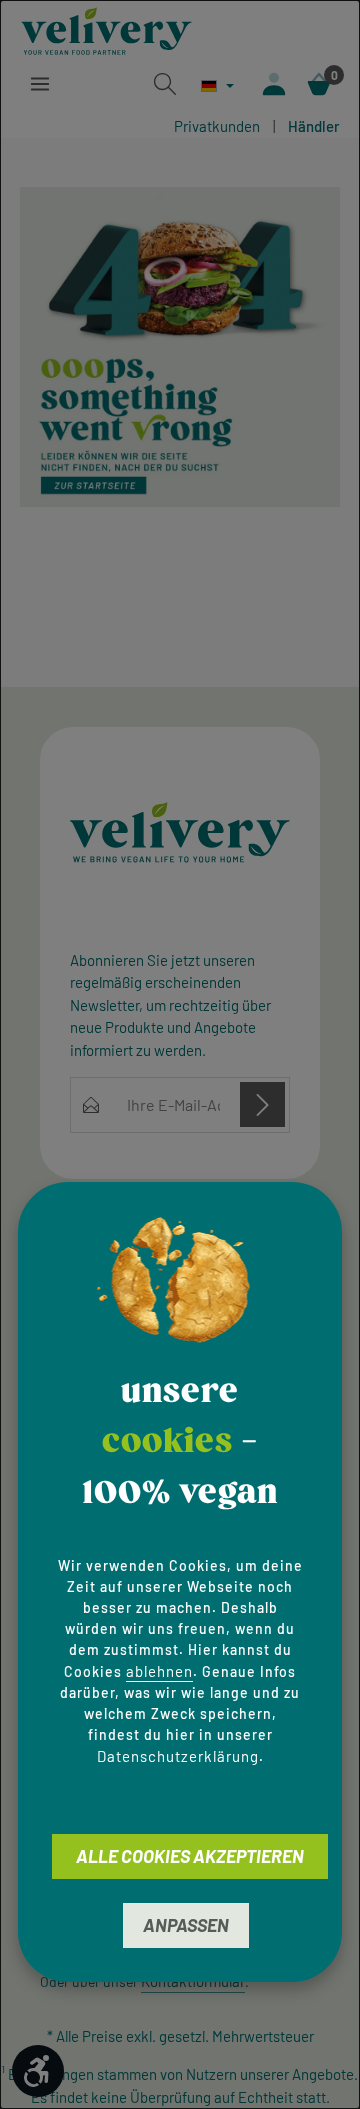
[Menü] (40, 84)
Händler (314, 126)
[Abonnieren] (262, 1104)
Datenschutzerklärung (178, 1756)
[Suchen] (165, 84)
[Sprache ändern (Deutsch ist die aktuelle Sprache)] (217, 85)
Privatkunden (217, 126)
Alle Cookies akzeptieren (190, 1856)
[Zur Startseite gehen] (106, 28)
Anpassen (186, 1925)
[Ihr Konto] (274, 84)
